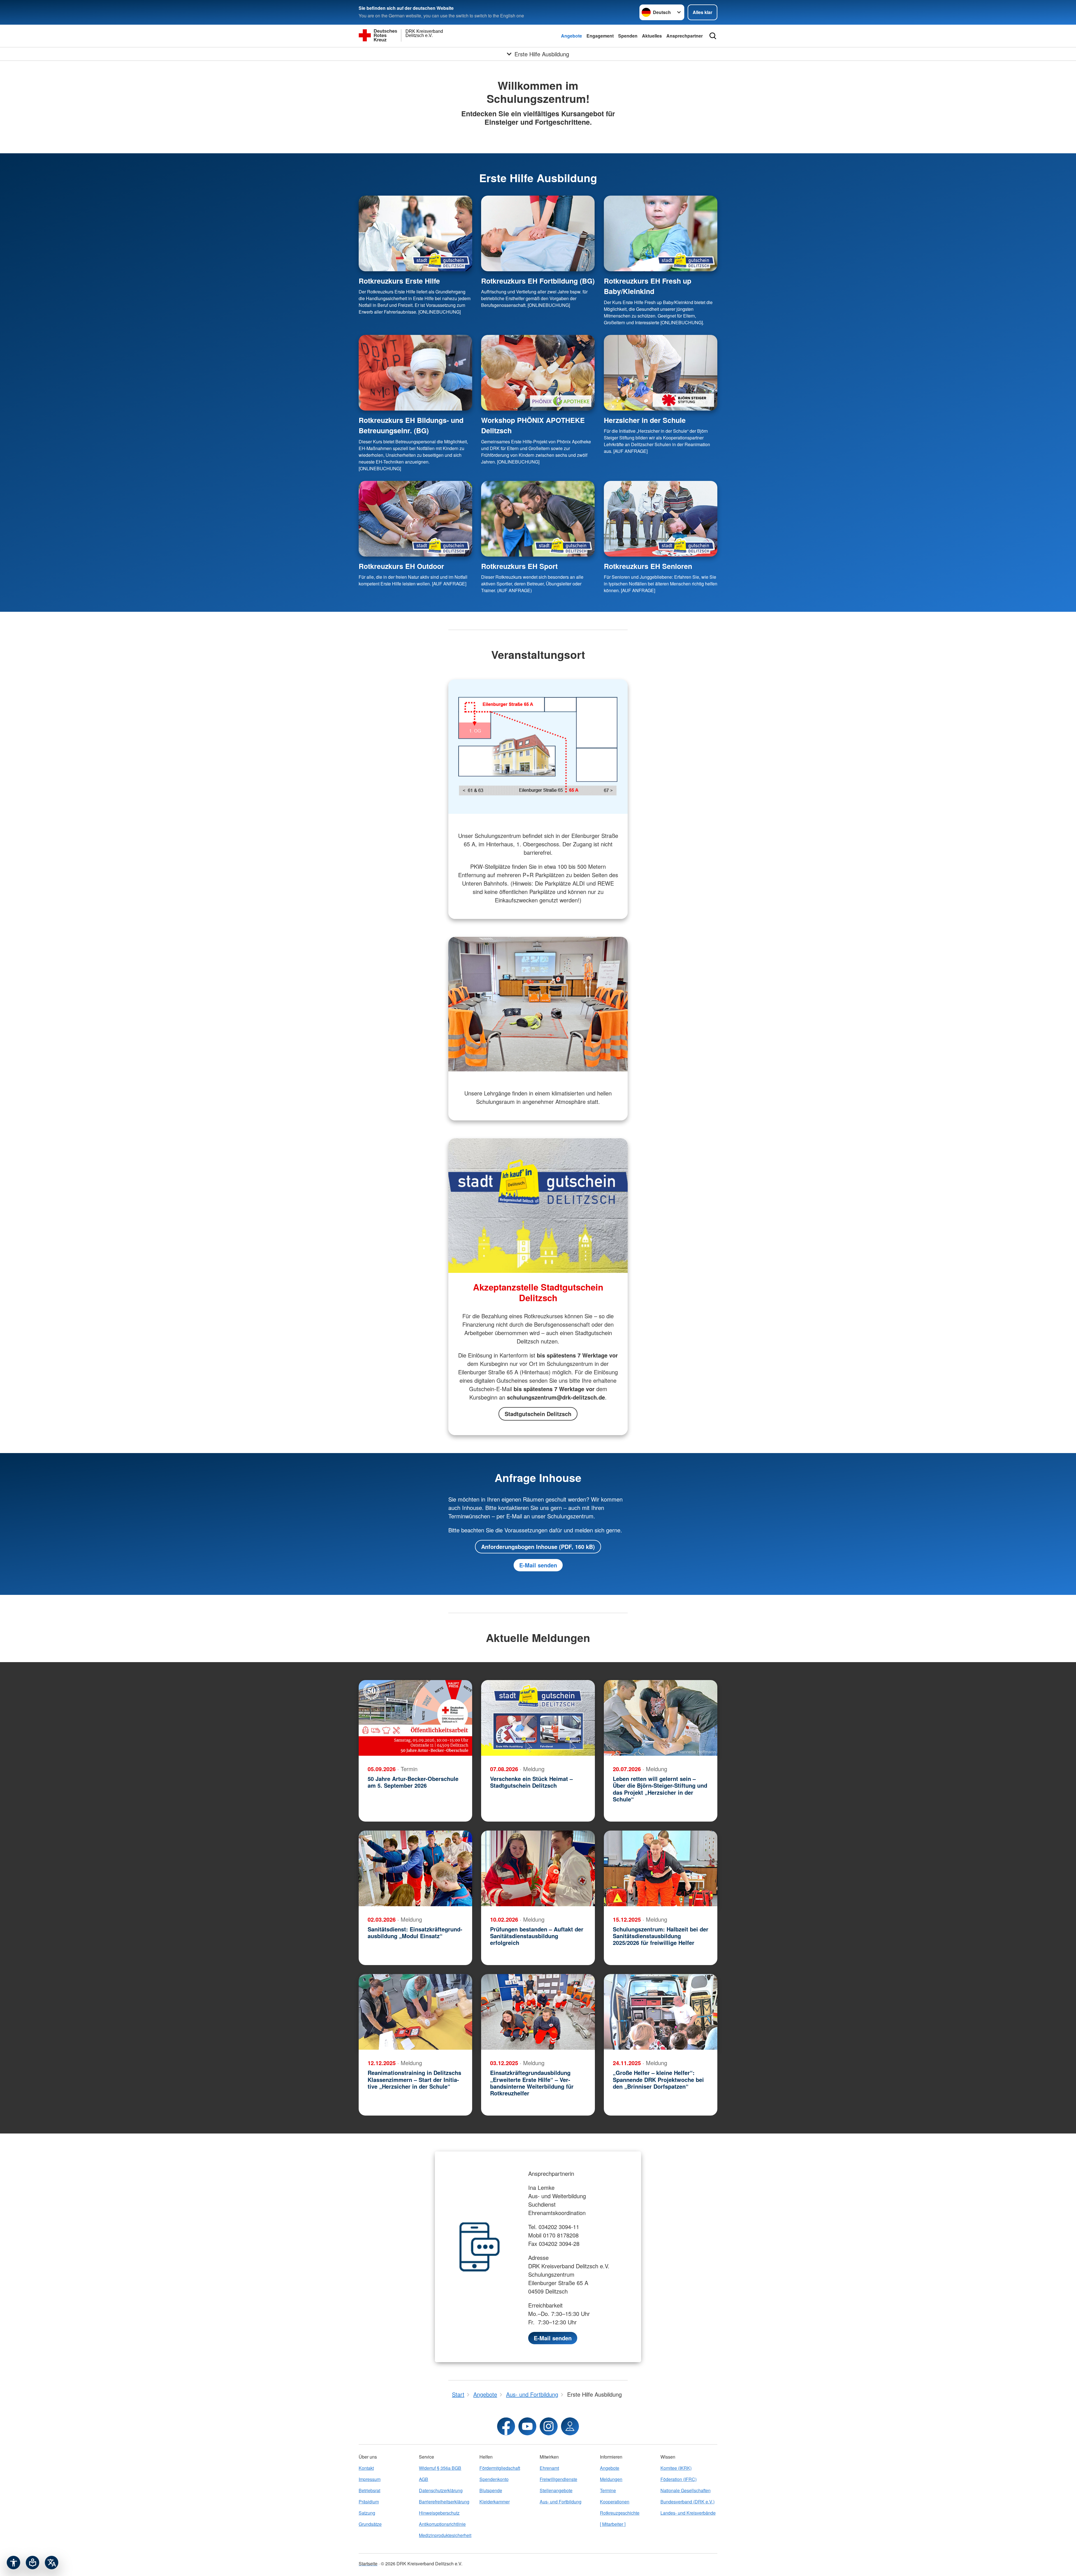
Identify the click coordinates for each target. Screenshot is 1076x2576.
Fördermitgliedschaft (500, 2468)
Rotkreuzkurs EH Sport (519, 566)
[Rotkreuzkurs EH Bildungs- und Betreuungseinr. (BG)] (415, 373)
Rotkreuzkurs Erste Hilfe (399, 281)
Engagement (600, 36)
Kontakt (366, 2468)
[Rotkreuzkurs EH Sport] (538, 519)
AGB (424, 2479)
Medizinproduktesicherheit (445, 2535)
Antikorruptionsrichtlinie (442, 2524)
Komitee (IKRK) (676, 2468)
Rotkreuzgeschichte (620, 2513)
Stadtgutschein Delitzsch (538, 1414)
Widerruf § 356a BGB (440, 2468)
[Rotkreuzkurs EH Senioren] (661, 519)
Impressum (370, 2479)
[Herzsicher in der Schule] (661, 373)
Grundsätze (370, 2524)
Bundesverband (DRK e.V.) (687, 2502)
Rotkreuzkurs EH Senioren (648, 566)
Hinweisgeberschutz (439, 2513)
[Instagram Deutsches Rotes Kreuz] (549, 2426)
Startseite (368, 2564)
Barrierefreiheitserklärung (444, 2502)
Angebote (571, 36)
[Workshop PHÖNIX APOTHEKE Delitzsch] (538, 373)
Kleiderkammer (495, 2502)
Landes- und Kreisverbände (688, 2513)
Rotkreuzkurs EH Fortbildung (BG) (538, 281)
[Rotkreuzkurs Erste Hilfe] (415, 233)
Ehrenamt (549, 2468)
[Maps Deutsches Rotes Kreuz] (570, 2426)
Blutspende (491, 2490)
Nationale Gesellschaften (686, 2490)
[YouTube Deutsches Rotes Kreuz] (527, 2426)
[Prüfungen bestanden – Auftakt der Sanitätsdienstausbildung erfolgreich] (538, 1868)
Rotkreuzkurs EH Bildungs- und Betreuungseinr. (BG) (411, 425)
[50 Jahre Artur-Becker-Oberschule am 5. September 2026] (415, 1718)
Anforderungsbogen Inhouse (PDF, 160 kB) (538, 1547)
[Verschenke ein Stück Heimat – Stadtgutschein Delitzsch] (538, 1718)
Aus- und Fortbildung (561, 2502)
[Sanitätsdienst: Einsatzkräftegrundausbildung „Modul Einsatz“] (415, 1868)
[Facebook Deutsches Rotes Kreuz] (506, 2426)
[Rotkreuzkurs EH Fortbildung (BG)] (538, 233)
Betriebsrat (369, 2490)
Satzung (367, 2513)
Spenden (628, 36)
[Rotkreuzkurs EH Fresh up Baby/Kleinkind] (661, 233)
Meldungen (611, 2479)
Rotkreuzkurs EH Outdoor (401, 566)
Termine (608, 2490)
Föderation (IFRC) (679, 2479)
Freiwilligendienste (558, 2479)
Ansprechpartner (685, 36)
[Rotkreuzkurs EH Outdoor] (415, 519)
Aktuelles (652, 36)
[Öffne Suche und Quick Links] (713, 36)
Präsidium (369, 2502)
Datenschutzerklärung (441, 2490)
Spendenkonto (494, 2479)
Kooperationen (615, 2502)
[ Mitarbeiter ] (613, 2524)
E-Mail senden (538, 1565)
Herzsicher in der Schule (645, 420)
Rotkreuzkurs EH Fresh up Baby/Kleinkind (648, 286)
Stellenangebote (556, 2490)
